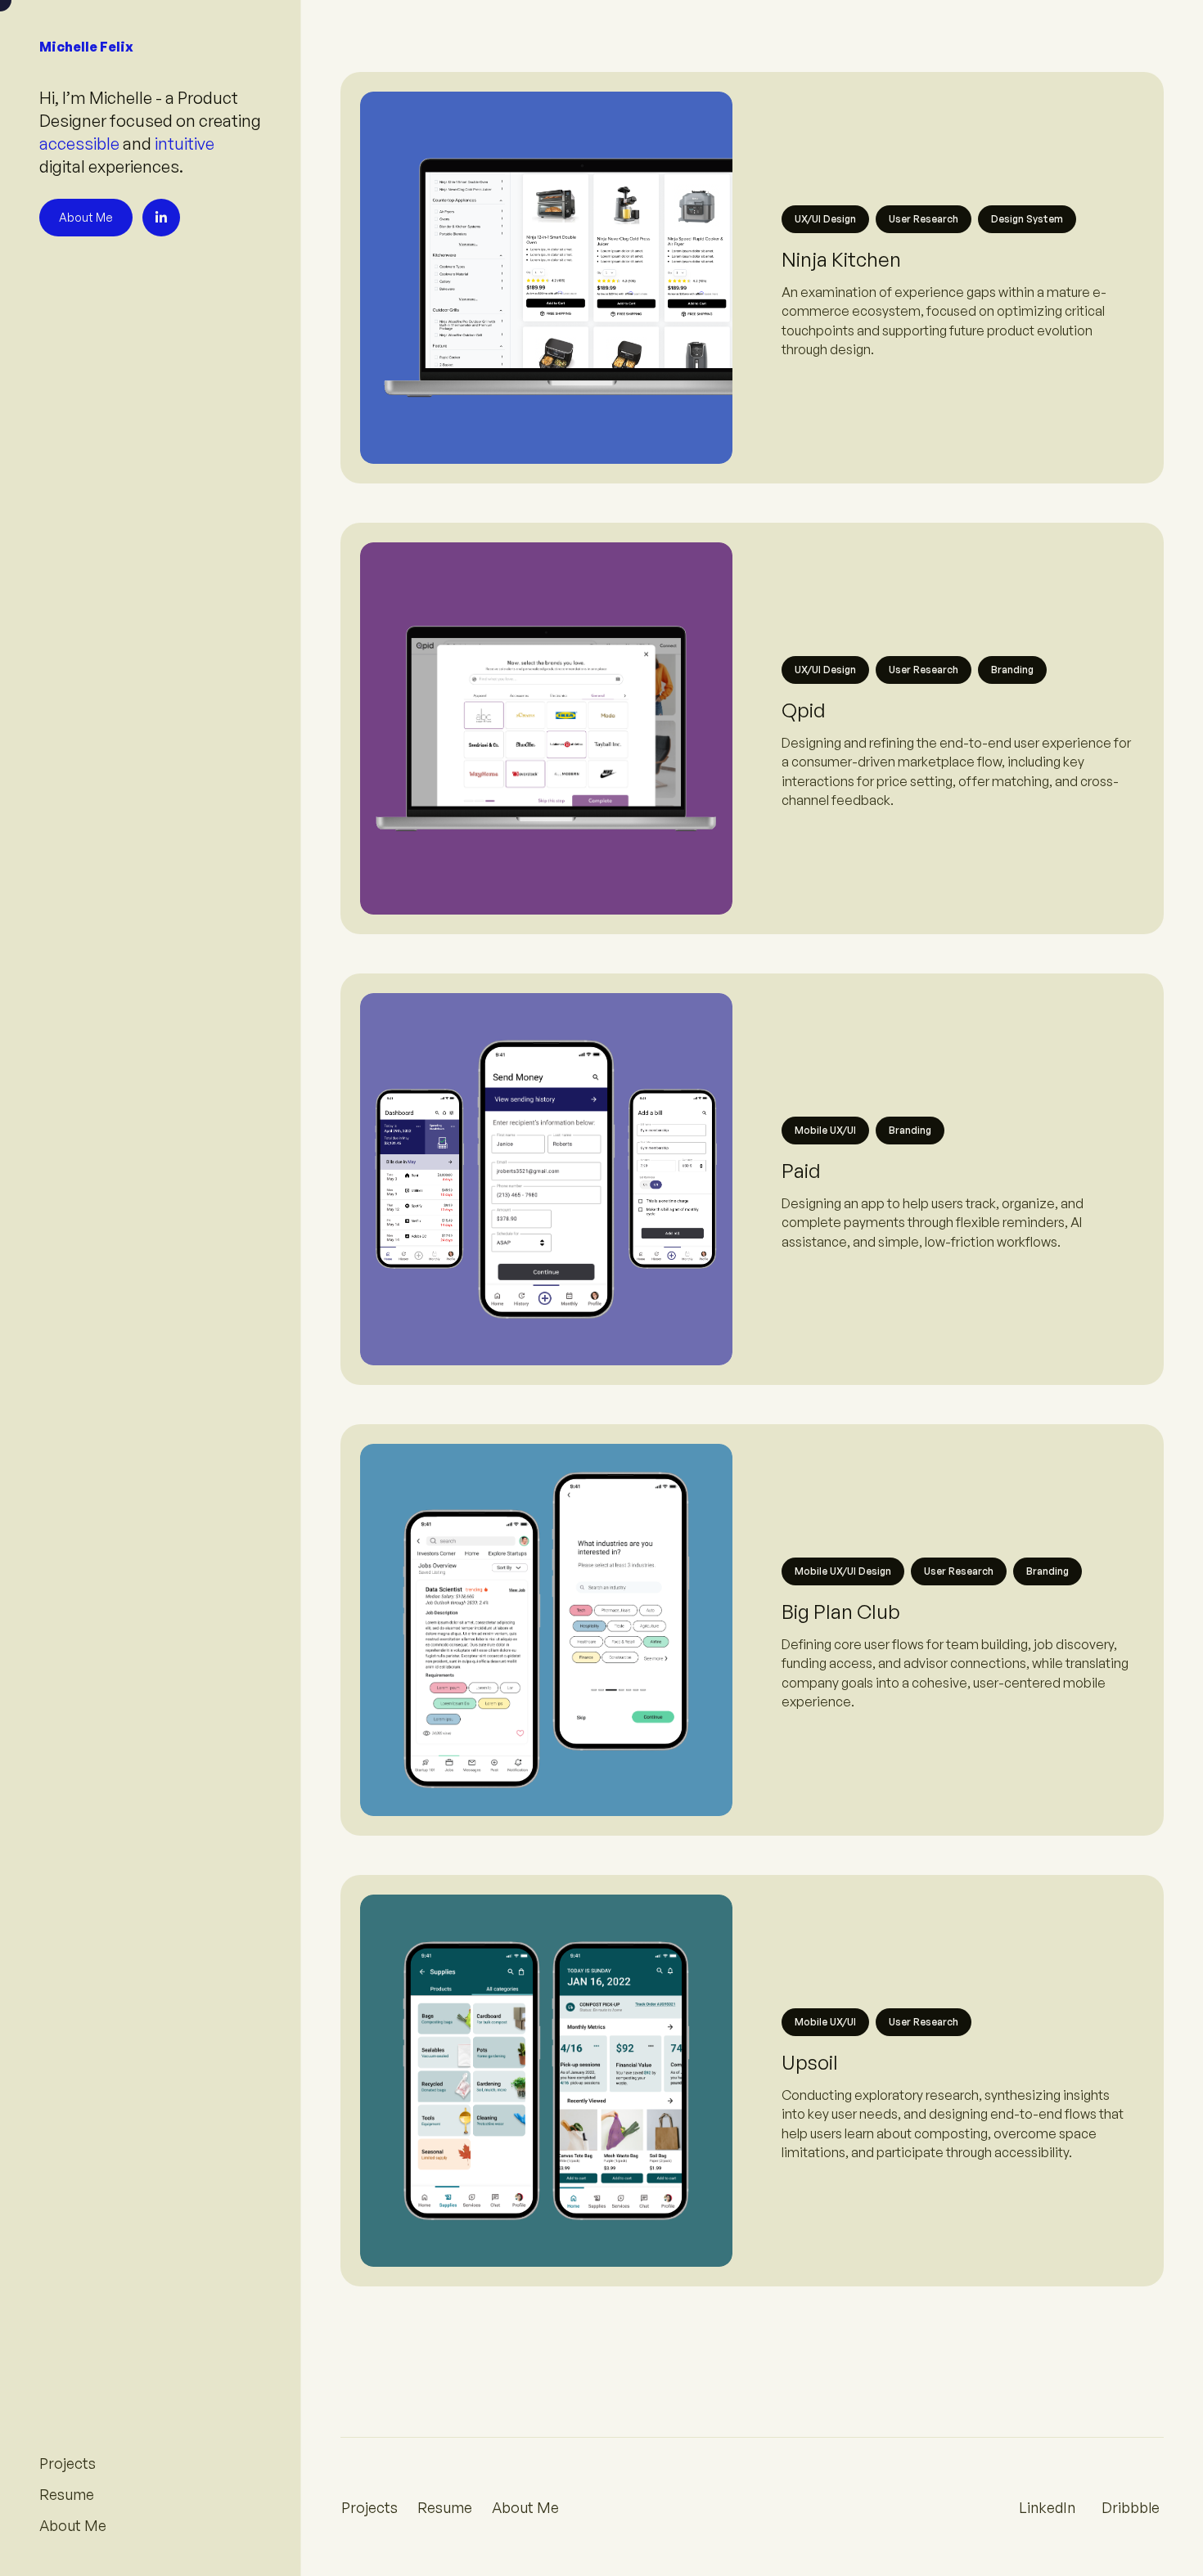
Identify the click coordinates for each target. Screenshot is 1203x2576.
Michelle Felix (86, 47)
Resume (445, 2507)
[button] (958, 303)
